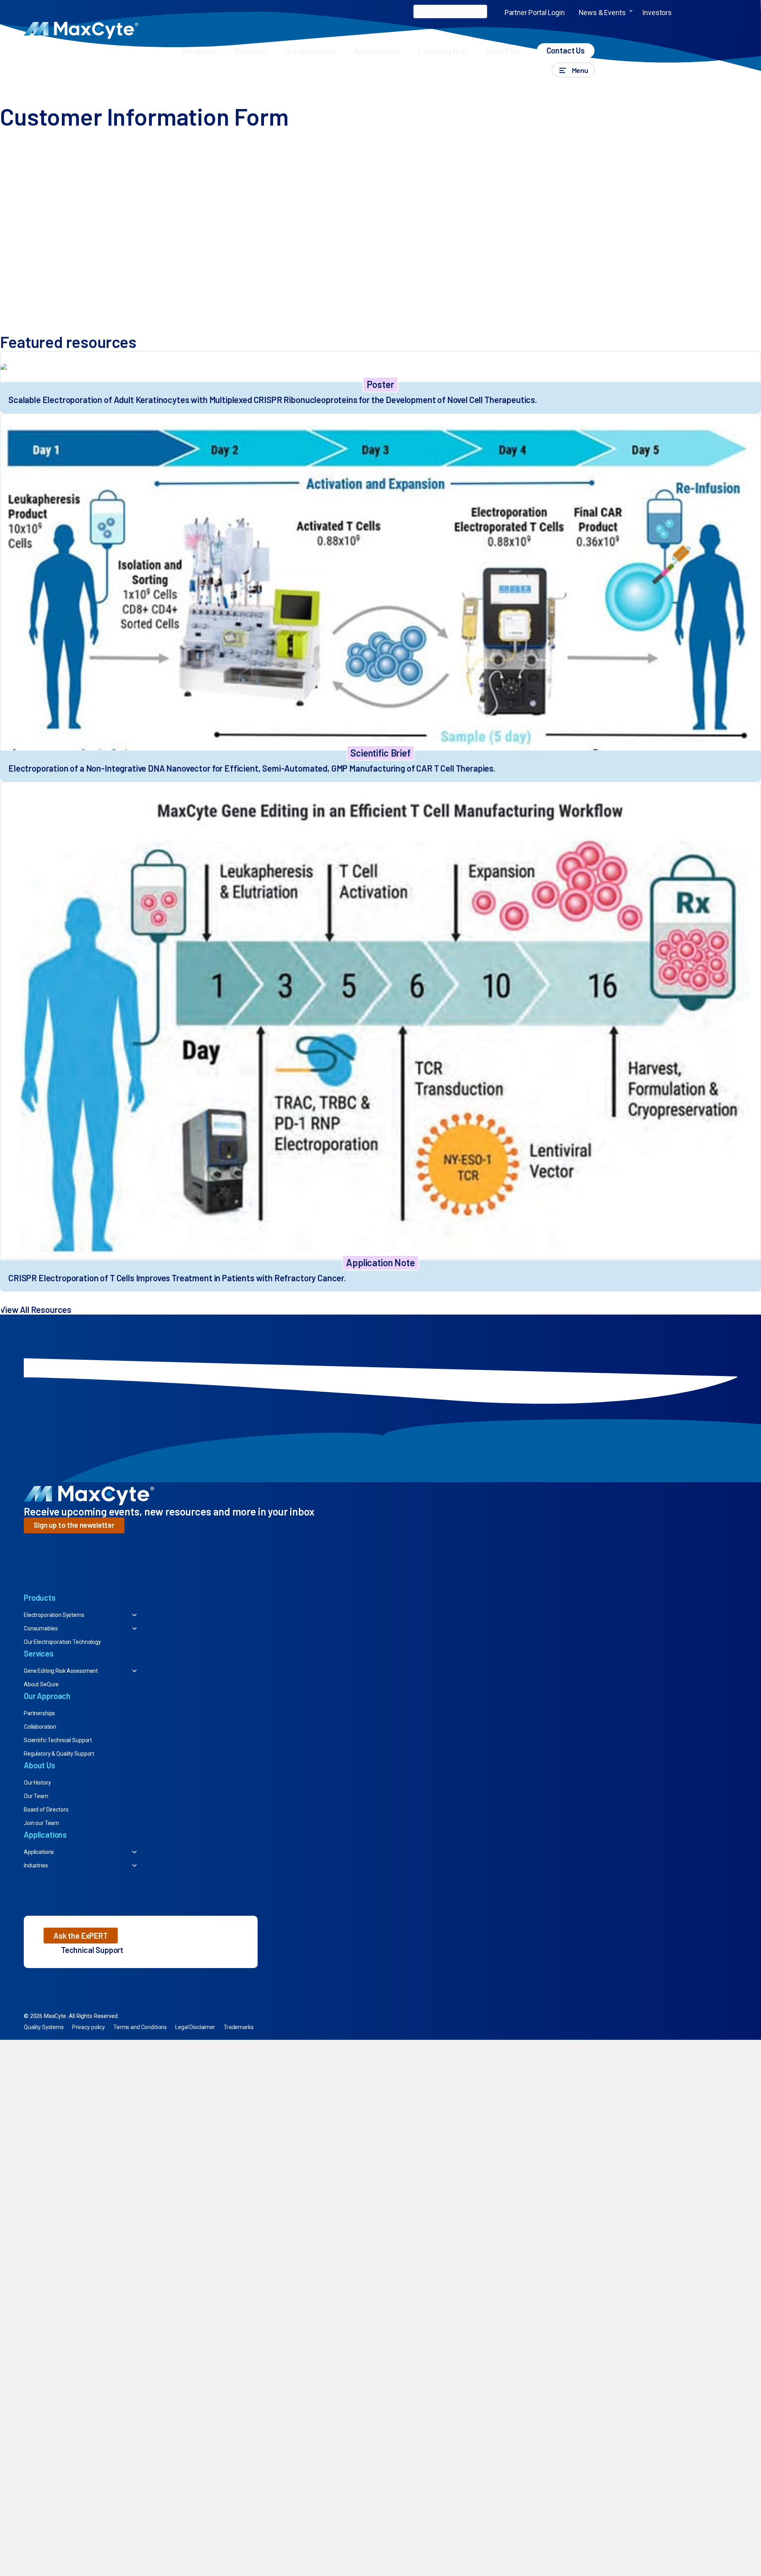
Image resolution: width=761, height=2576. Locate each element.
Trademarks (239, 2027)
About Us (502, 51)
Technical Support (92, 1950)
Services (251, 51)
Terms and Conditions (140, 2027)
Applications (377, 51)
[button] (631, 12)
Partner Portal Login (535, 12)
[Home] (5, 90)
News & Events (602, 12)
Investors (657, 12)
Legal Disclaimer (195, 2027)
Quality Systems (44, 2027)
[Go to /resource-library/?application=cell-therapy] (380, 657)
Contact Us (566, 50)
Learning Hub (443, 51)
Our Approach (310, 51)
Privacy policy (89, 2027)
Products (199, 51)
